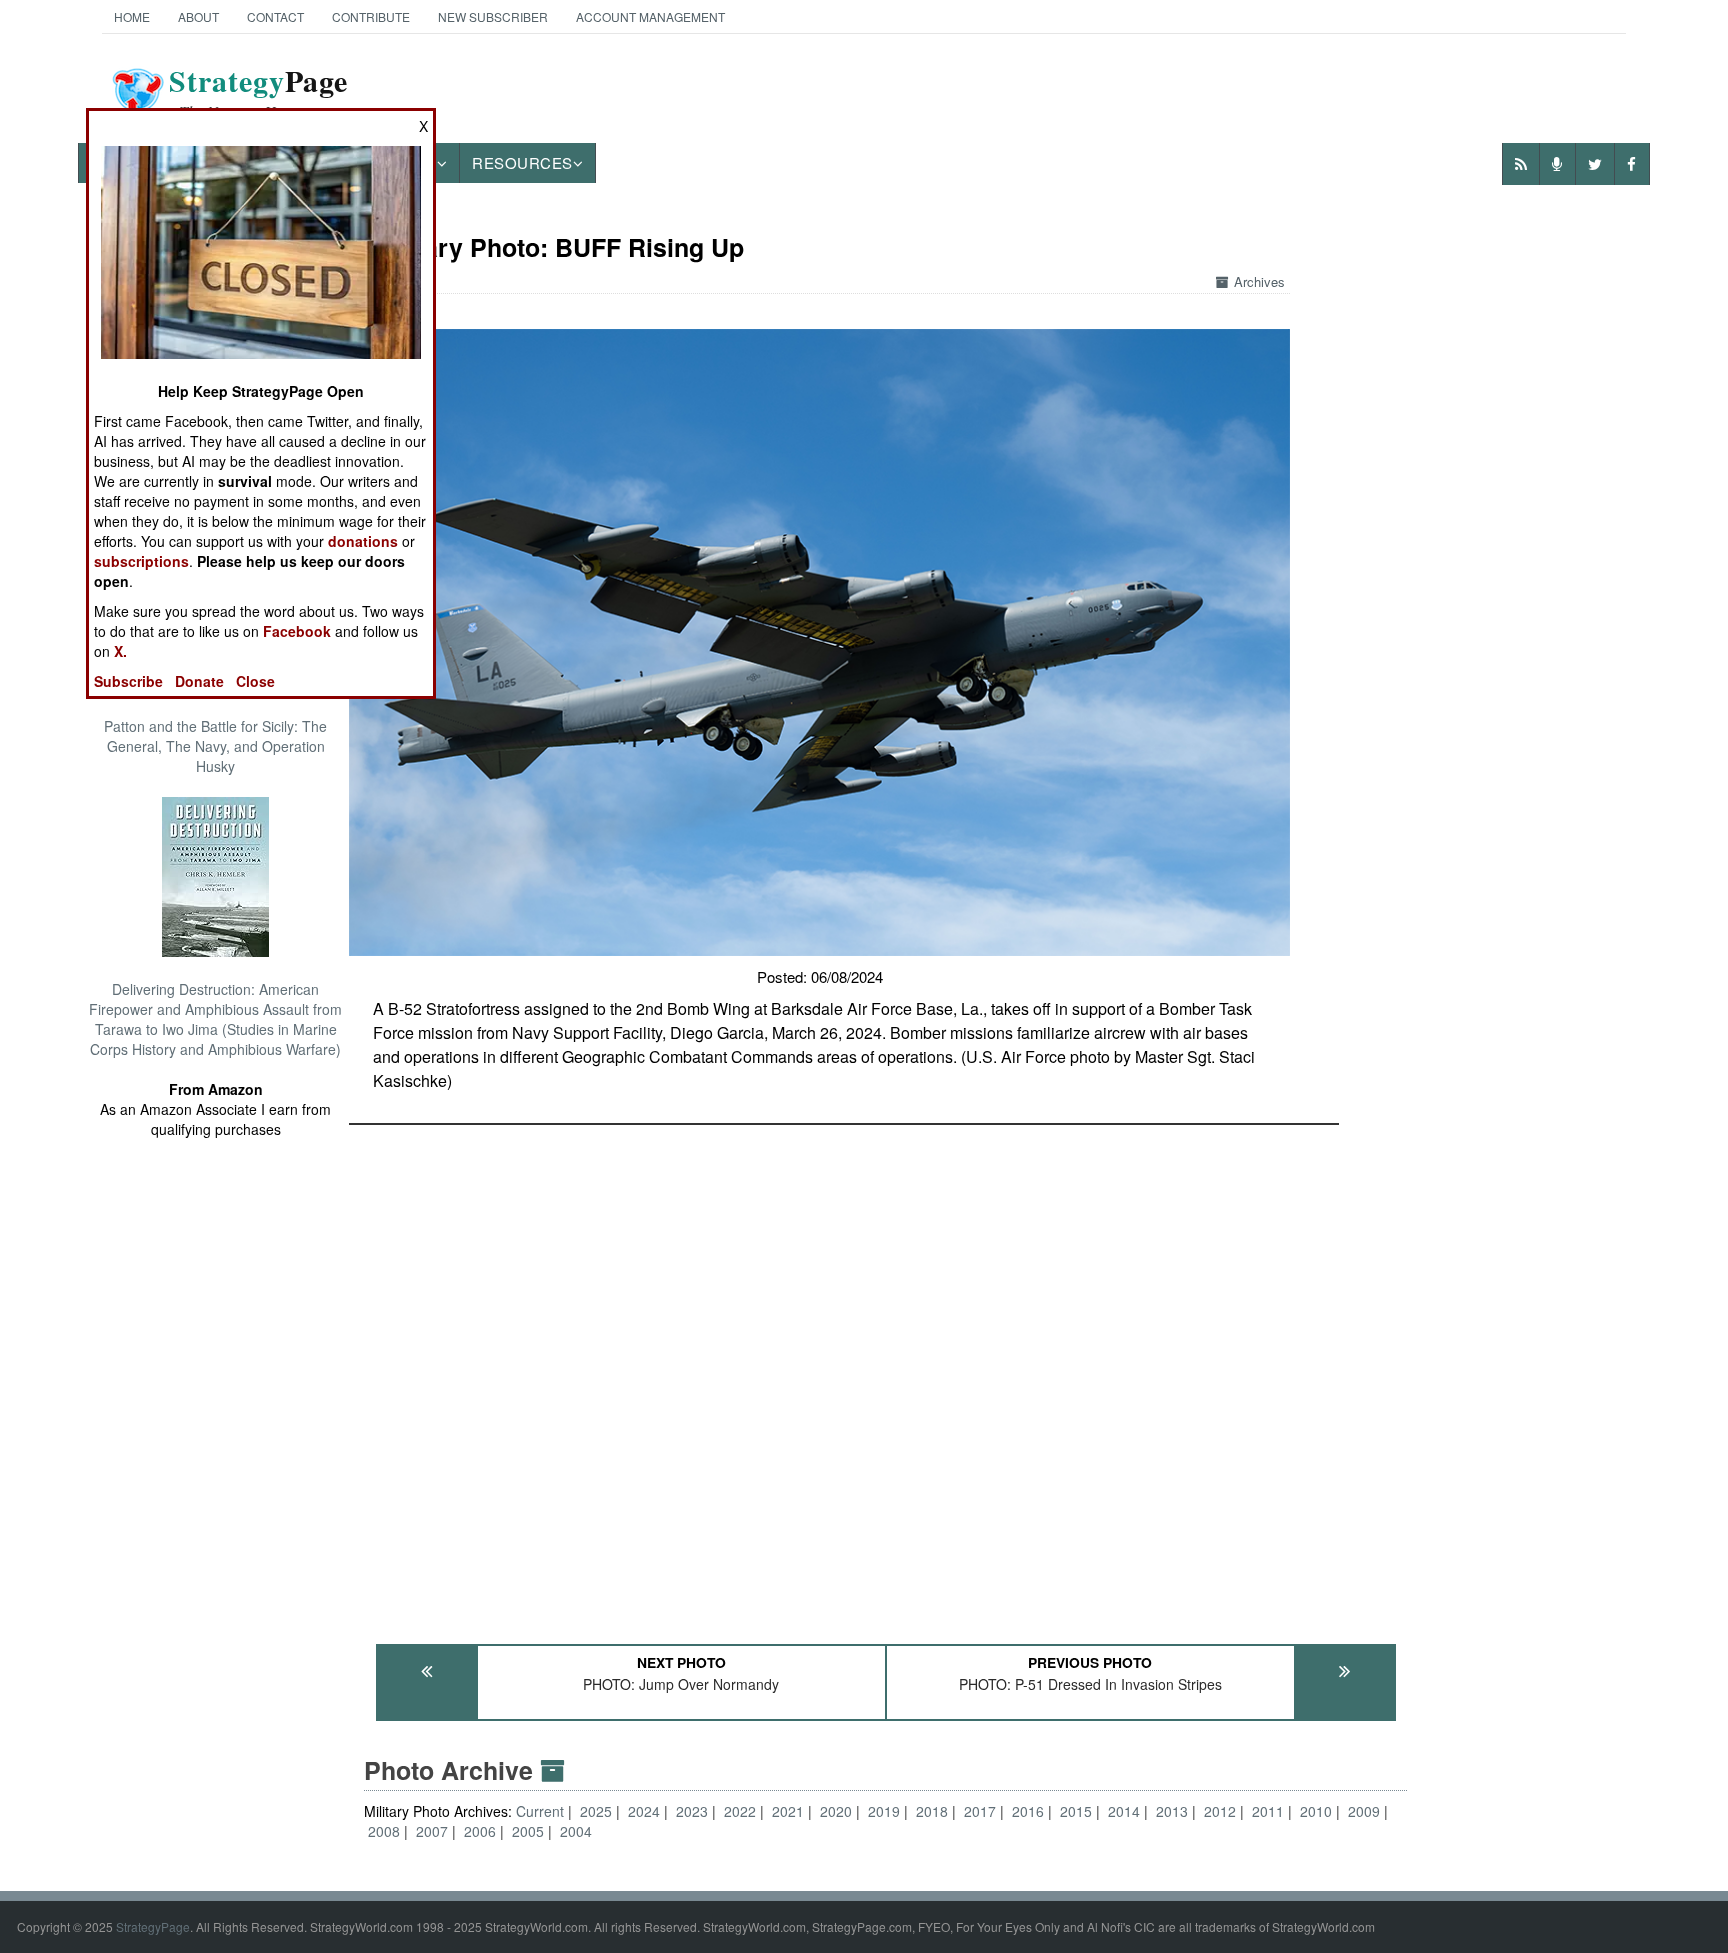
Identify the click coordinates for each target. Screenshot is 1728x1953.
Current (542, 1811)
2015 (1076, 1811)
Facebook (297, 631)
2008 (384, 1831)
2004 (576, 1831)
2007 (432, 1831)
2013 (1172, 1811)
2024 (644, 1811)
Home (132, 16)
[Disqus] (885, 1375)
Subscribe (128, 681)
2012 (1220, 1811)
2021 (788, 1811)
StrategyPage (153, 1926)
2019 (884, 1811)
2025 (596, 1811)
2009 (1364, 1811)
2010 (1316, 1811)
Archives (1259, 281)
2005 (528, 1831)
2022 (740, 1811)
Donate (199, 681)
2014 (1124, 1811)
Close (255, 681)
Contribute (371, 16)
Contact (275, 16)
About (198, 16)
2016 (1028, 1811)
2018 (932, 1811)
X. (120, 651)
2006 (480, 1831)
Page (258, 93)
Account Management (650, 16)
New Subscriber (493, 16)
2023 (692, 1811)
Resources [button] (522, 162)
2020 (836, 1811)
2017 (980, 1811)
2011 (1268, 1811)
